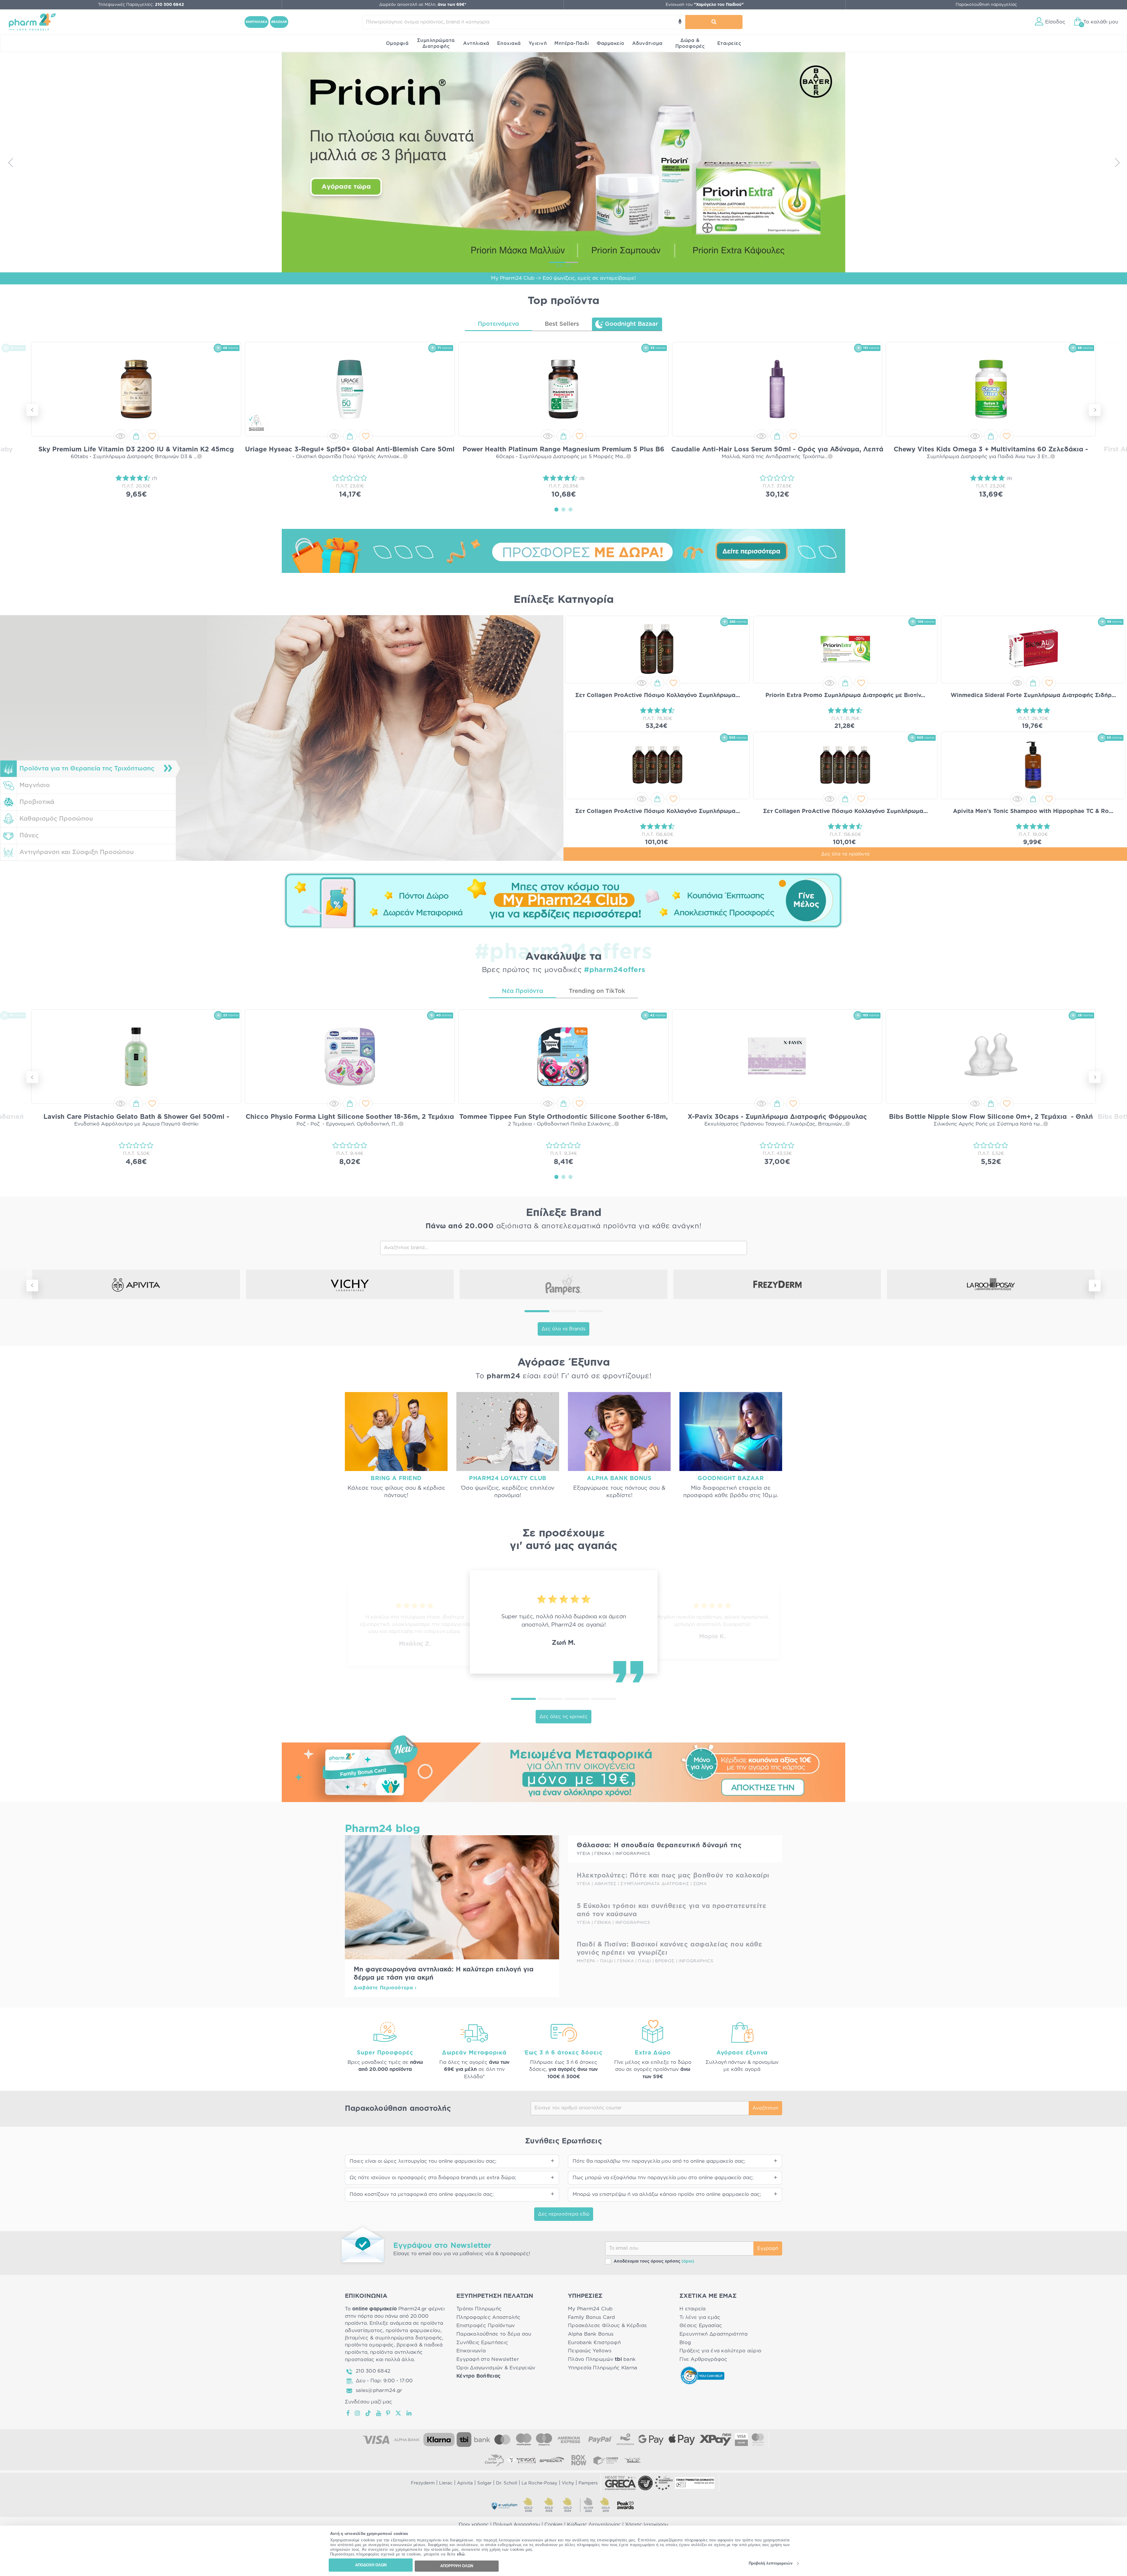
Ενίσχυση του (705, 5)
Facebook (348, 2413)
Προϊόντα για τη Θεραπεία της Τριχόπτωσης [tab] (87, 769)
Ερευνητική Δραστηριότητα (713, 2334)
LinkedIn (409, 2413)
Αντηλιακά (476, 43)
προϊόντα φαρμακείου (413, 2330)
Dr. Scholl (507, 2483)
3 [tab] (571, 509)
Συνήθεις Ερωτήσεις (482, 2343)
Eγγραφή (768, 2248)
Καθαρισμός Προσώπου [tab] (56, 819)
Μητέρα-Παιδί (572, 43)
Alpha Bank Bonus (591, 2334)
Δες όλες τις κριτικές (563, 1717)
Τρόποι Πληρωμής (479, 2309)
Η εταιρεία (693, 2309)
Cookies (554, 2525)
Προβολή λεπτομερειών (771, 2564)
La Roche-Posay (539, 2483)
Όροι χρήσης (474, 2525)
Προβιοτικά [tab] (37, 802)
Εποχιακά (509, 43)
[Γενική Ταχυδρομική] (521, 2460)
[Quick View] (120, 436)
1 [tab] (556, 509)
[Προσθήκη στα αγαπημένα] (152, 436)
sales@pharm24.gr (379, 2390)
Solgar (484, 2483)
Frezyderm (423, 2483)
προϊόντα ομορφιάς (369, 2345)
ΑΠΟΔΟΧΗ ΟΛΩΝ (371, 2565)
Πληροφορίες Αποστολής (489, 2317)
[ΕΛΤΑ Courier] (494, 2460)
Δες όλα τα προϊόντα (845, 854)
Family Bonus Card (592, 2317)
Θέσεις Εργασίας (701, 2326)
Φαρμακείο (611, 43)
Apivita (465, 2483)
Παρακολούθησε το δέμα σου (494, 2334)
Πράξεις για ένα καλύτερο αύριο (720, 2351)
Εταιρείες (729, 43)
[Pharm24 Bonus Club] (563, 900)
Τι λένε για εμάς (700, 2317)
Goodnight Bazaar (631, 324)
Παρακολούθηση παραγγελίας (986, 5)
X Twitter (399, 2413)
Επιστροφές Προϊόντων (486, 2326)
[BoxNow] (579, 2460)
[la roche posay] (991, 1284)
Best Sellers (562, 324)
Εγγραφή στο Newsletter (488, 2359)
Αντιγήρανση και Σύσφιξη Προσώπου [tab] (77, 852)
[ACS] (633, 2460)
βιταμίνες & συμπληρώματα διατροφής (393, 2338)
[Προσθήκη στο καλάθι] (136, 436)
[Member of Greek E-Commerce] (620, 2483)
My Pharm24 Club (590, 2309)
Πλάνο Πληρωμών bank (602, 2359)
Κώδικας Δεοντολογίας (594, 2525)
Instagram (358, 2413)
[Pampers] (563, 1284)
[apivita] (136, 1284)
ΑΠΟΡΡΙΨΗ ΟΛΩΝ (457, 2566)
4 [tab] (604, 1699)
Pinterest (388, 2413)
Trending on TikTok (597, 991)
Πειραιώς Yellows (590, 2351)
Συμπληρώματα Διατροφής (436, 43)
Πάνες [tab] (29, 835)
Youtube (379, 2413)
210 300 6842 (373, 2371)
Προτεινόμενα (498, 324)
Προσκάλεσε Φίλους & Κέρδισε (608, 2326)
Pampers (588, 2483)
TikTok (368, 2413)
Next (1117, 162)
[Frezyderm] (777, 1284)
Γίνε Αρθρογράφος (703, 2359)
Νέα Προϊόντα (522, 991)
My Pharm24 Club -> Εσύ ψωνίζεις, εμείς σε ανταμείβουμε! (563, 278)
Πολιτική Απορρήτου (517, 2525)
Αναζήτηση (765, 2108)
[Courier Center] (606, 2460)
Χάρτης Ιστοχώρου (647, 2525)
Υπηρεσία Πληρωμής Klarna (603, 2368)
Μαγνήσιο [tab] (35, 785)
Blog (685, 2343)
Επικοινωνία (471, 2351)
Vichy (568, 2483)
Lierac (446, 2483)
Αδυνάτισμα (647, 43)
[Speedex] (552, 2460)
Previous (10, 162)
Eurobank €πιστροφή (594, 2343)
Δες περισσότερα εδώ (564, 2214)
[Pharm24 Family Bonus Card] (563, 1768)
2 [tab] (563, 509)
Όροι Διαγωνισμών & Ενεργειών (496, 2368)
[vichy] (350, 1284)
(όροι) (688, 2261)
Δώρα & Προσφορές (690, 43)
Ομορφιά (397, 43)
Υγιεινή (538, 43)
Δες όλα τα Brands (563, 1329)
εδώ (461, 2554)
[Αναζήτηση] (714, 22)
